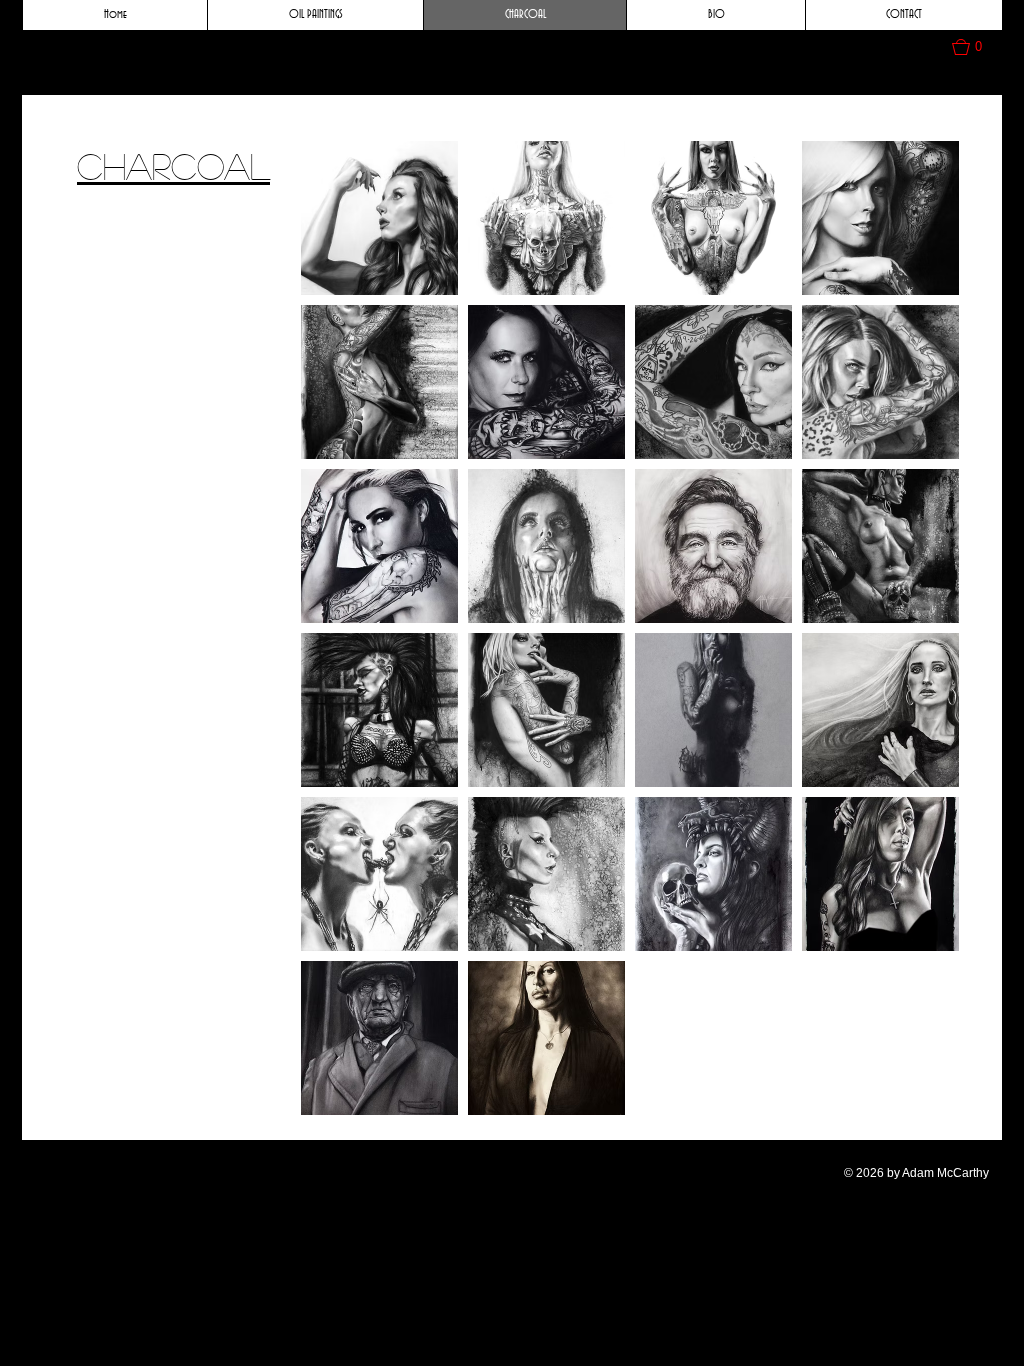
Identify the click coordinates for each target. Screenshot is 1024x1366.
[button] (977, 47)
